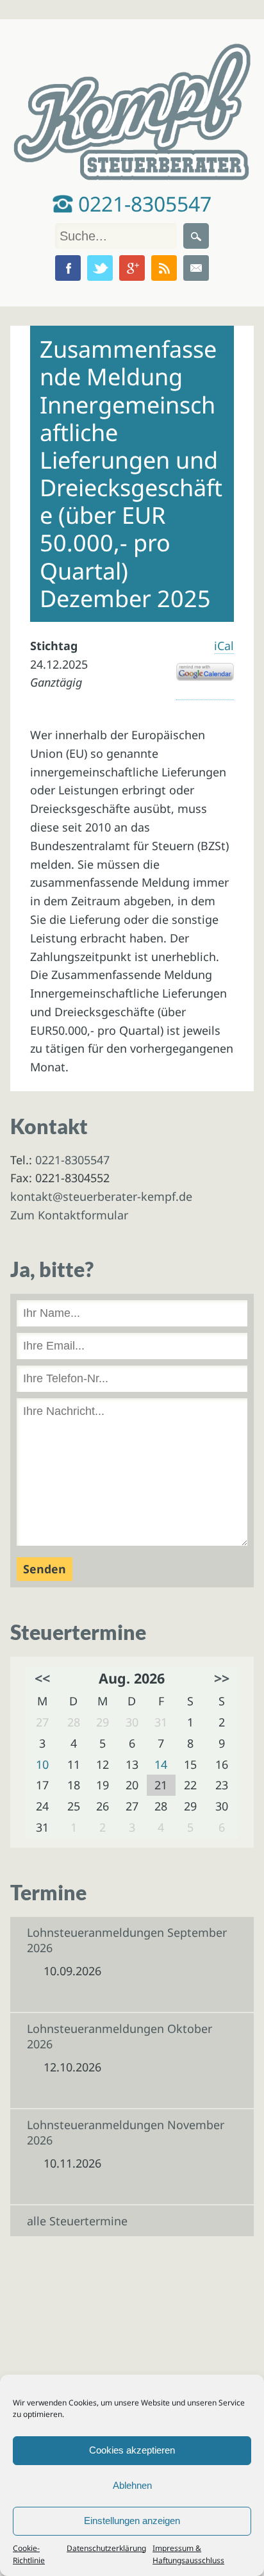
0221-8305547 (142, 204)
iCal (224, 646)
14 (161, 1764)
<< (42, 1678)
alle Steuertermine (77, 2221)
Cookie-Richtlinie (29, 2554)
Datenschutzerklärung (106, 2548)
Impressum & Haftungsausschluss (188, 2554)
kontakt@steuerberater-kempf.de (101, 1196)
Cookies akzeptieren (132, 2450)
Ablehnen (132, 2485)
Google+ (132, 268)
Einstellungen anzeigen (132, 2521)
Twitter (100, 268)
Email (196, 268)
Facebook (68, 268)
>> (222, 1678)
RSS (164, 268)
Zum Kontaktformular (69, 1215)
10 (42, 1764)
